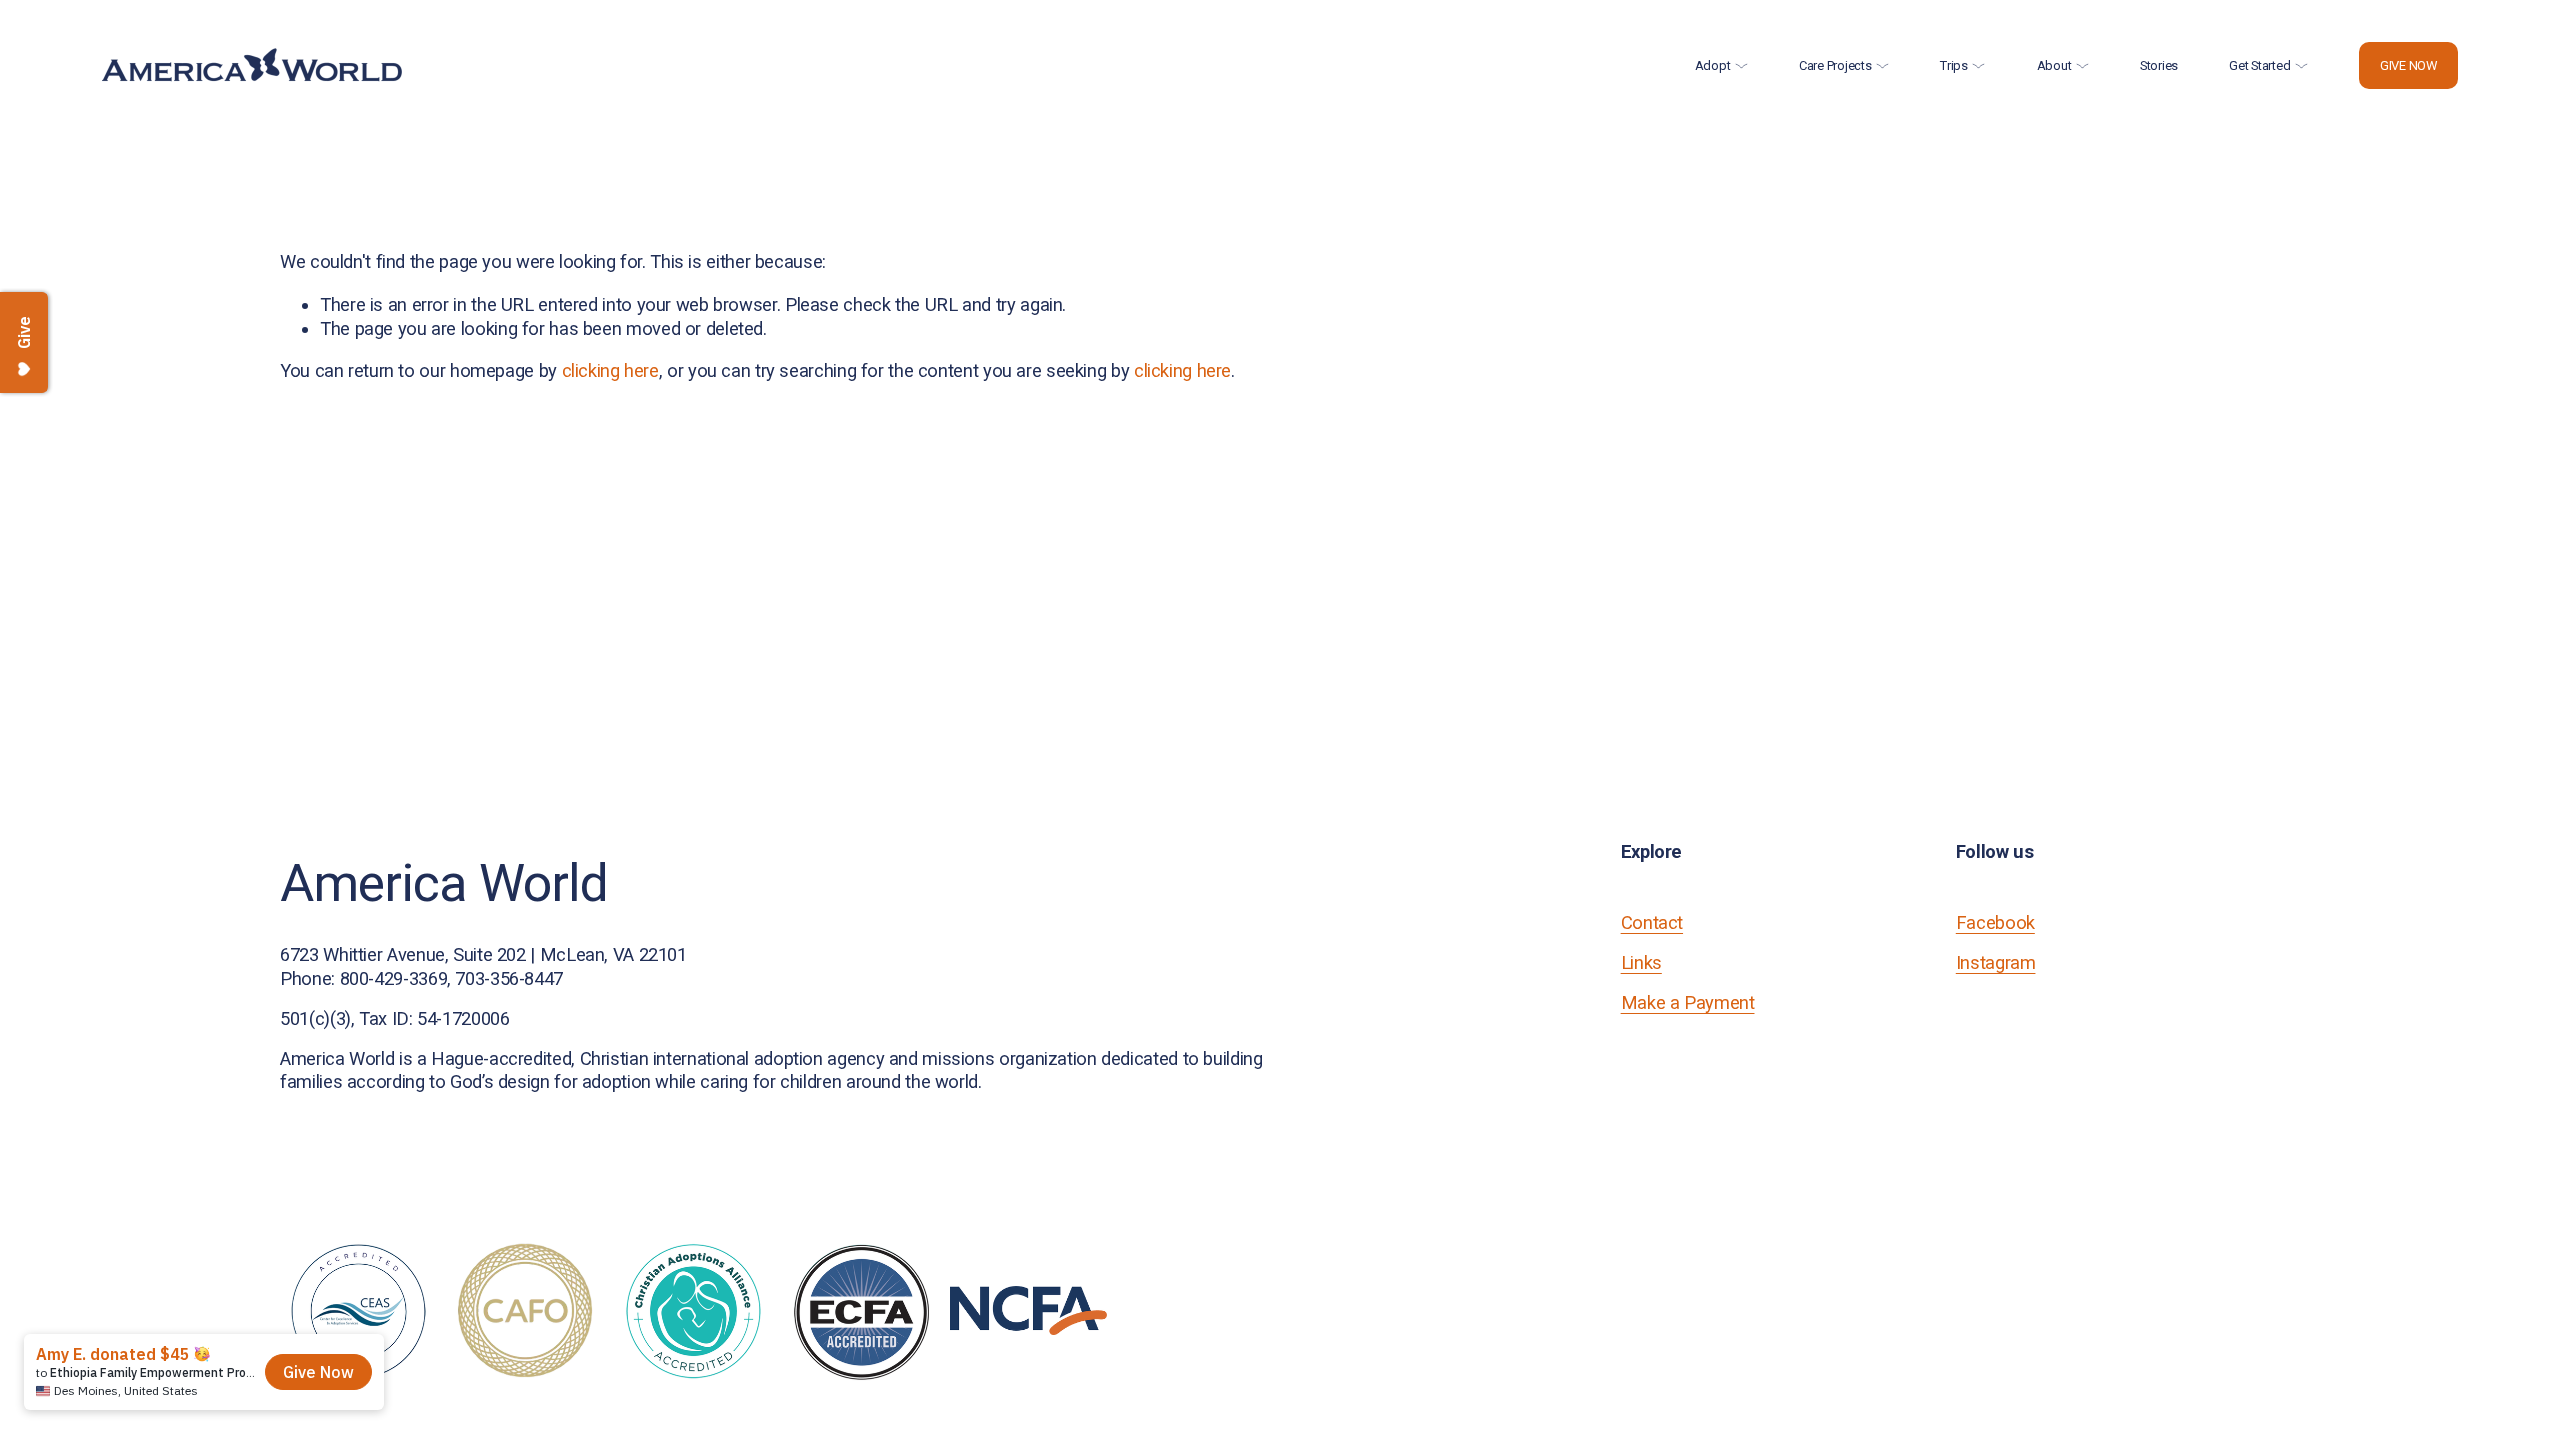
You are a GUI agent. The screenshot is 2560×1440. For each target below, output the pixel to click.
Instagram (1996, 962)
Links (1641, 962)
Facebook (1995, 922)
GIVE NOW (2408, 65)
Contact (1652, 922)
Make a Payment (1688, 1002)
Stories (2159, 65)
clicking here (610, 370)
